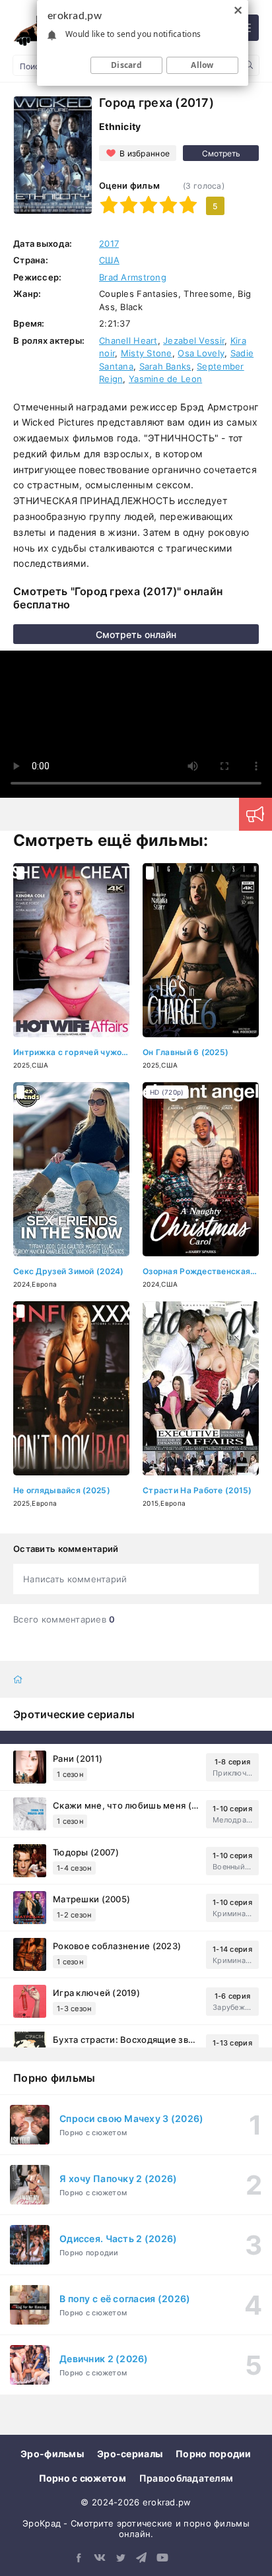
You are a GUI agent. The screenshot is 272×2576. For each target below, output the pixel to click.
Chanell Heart (128, 340)
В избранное (145, 153)
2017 (109, 243)
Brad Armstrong (133, 277)
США (109, 260)
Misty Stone (147, 353)
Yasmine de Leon (165, 379)
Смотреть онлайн (136, 634)
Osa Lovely (201, 353)
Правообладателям (186, 2478)
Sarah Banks (165, 366)
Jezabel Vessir (194, 340)
